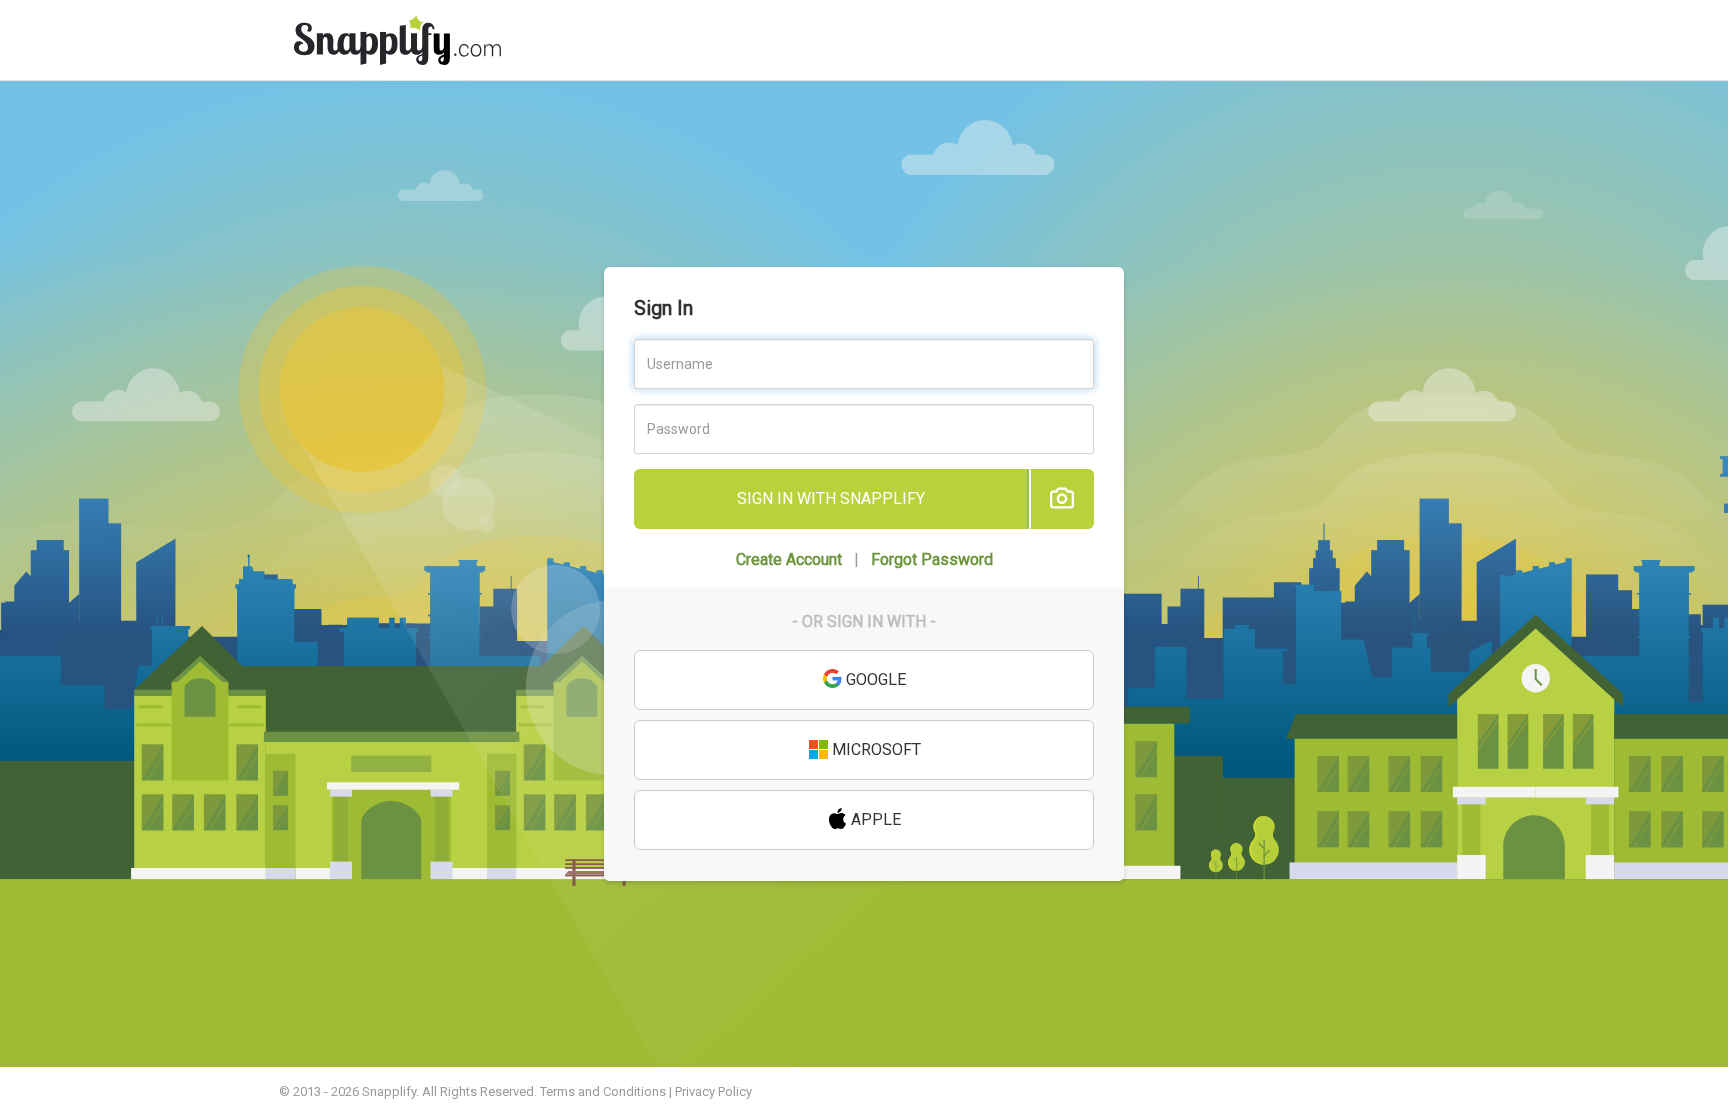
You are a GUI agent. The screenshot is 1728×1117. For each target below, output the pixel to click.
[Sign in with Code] (1061, 499)
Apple (874, 819)
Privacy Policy (713, 1091)
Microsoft (874, 749)
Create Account (789, 559)
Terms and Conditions (603, 1091)
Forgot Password (932, 559)
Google (874, 679)
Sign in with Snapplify (831, 498)
